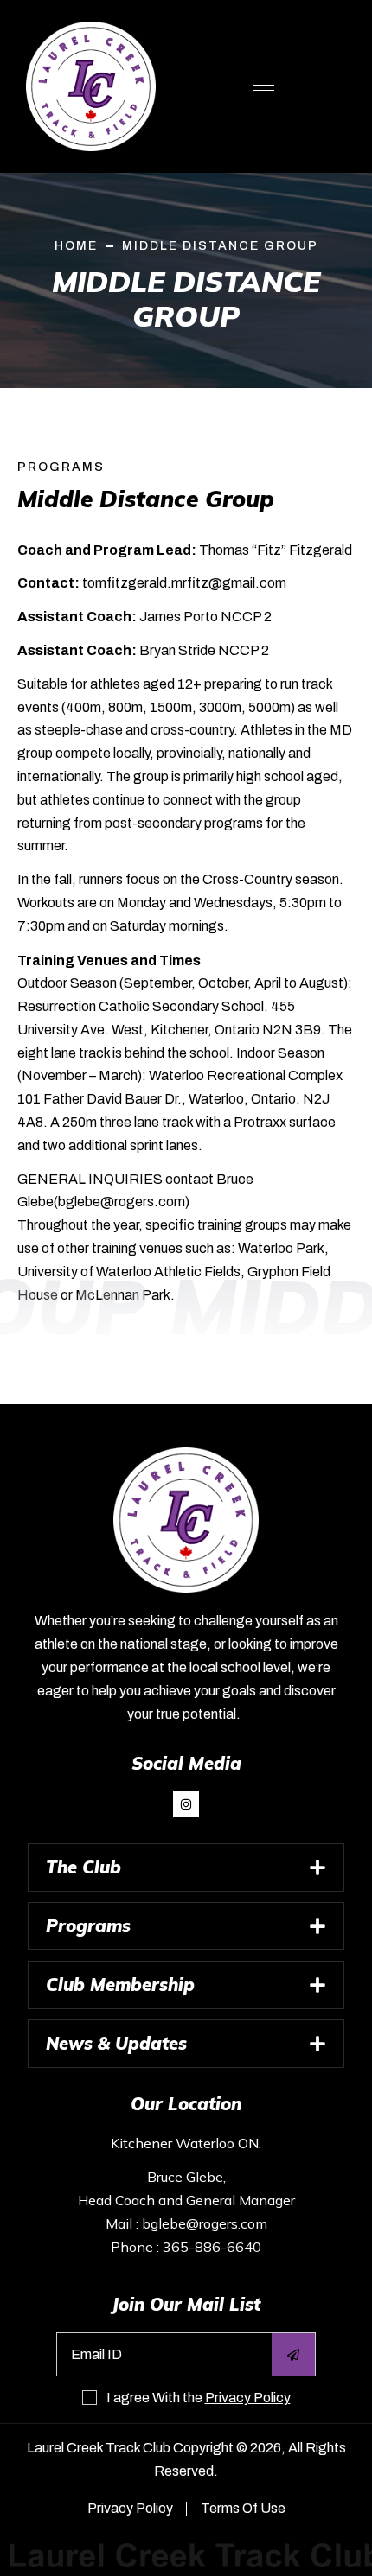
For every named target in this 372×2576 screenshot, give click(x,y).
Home (76, 246)
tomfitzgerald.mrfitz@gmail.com (184, 583)
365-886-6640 (212, 2247)
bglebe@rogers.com (205, 2223)
